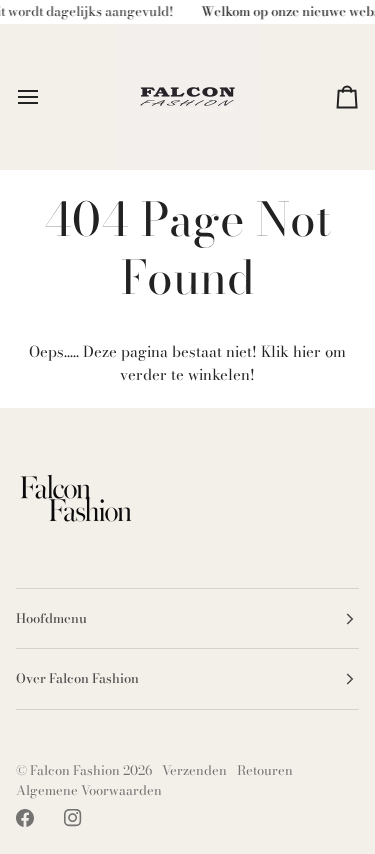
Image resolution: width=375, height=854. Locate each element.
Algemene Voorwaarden (89, 790)
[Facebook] (25, 818)
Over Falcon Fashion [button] (77, 678)
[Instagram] (73, 818)
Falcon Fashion (75, 770)
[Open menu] (46, 96)
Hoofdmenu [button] (51, 618)
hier (307, 351)
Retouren (265, 770)
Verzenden (194, 770)
